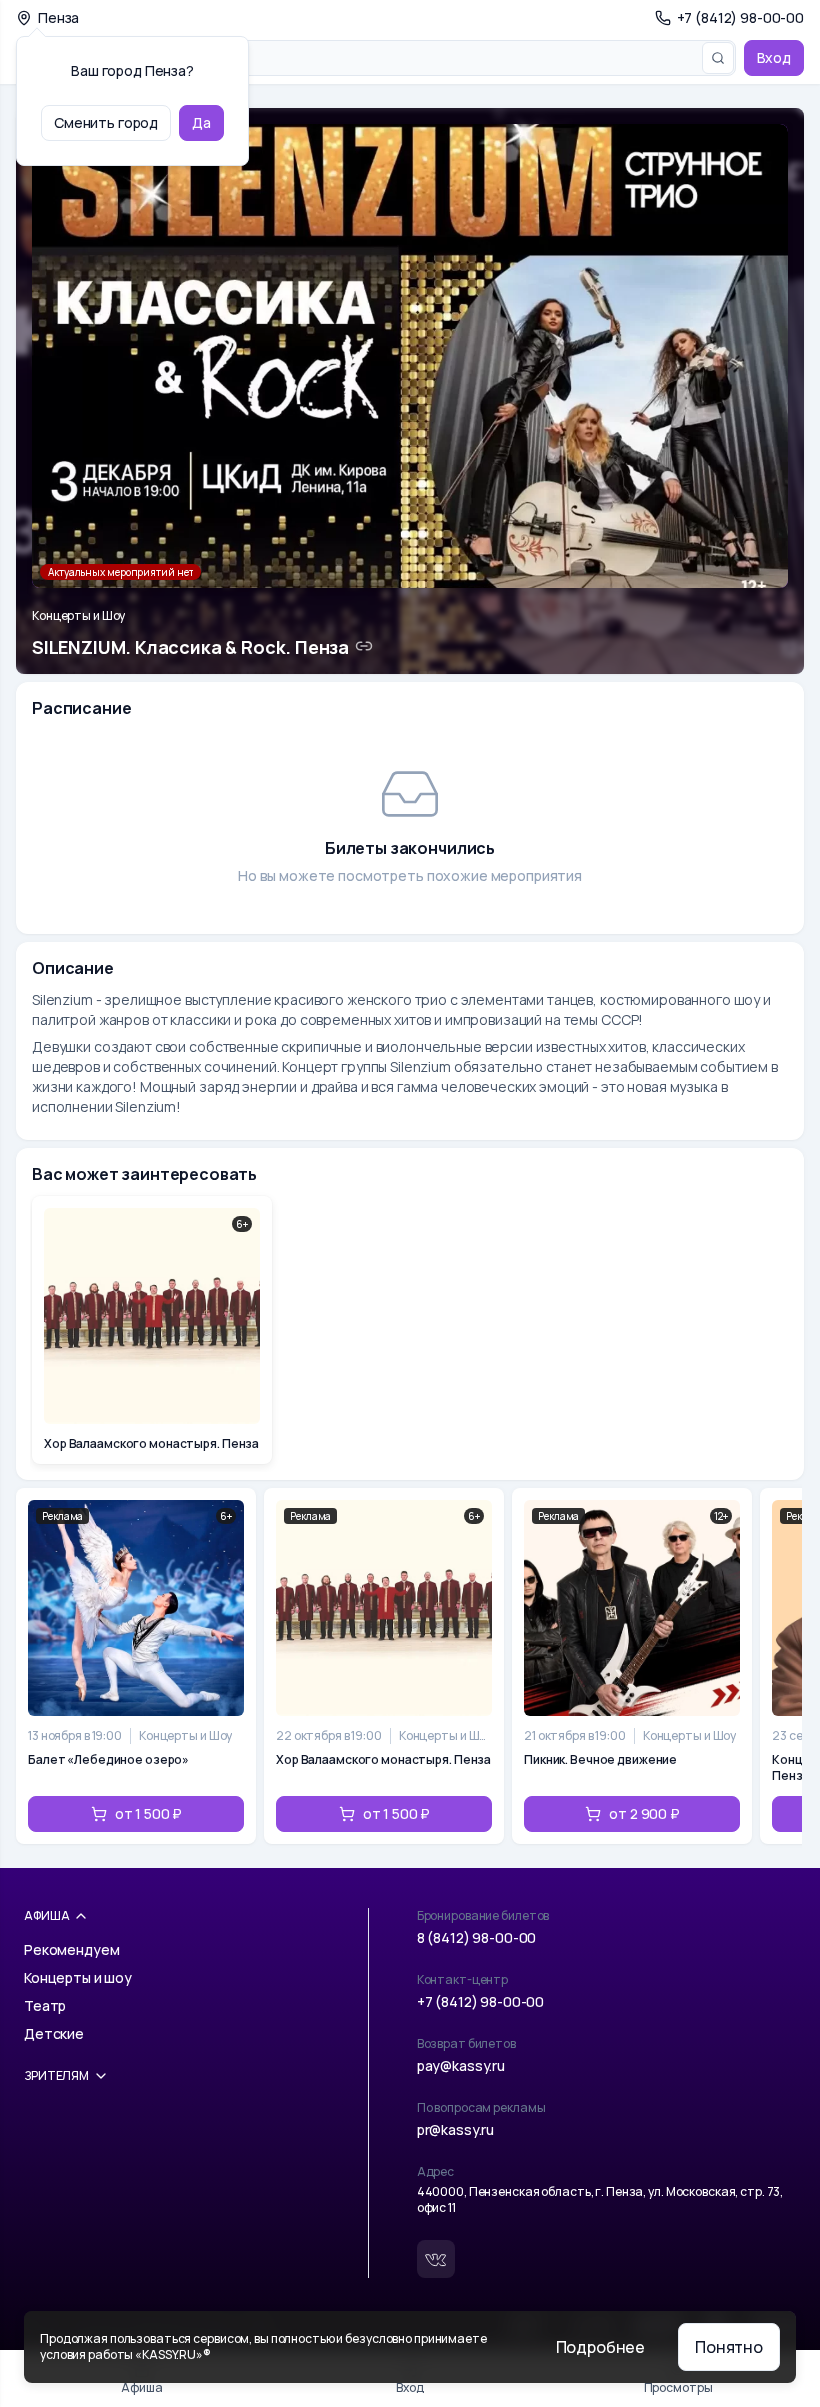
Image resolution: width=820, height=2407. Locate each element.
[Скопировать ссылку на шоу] (364, 646)
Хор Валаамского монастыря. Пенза (383, 1760)
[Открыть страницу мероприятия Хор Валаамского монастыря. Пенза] (384, 1666)
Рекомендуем (71, 1949)
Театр (45, 2005)
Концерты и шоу (78, 1977)
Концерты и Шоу (78, 616)
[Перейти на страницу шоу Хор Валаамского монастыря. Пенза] (152, 1330)
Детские (54, 2033)
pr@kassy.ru (455, 2129)
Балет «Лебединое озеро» (108, 1760)
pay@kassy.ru (461, 2065)
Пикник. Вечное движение (600, 1760)
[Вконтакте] (436, 2259)
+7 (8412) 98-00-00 (480, 2001)
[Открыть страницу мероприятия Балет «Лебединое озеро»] (136, 1666)
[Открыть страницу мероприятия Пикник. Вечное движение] (632, 1666)
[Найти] (718, 58)
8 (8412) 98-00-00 (477, 1937)
